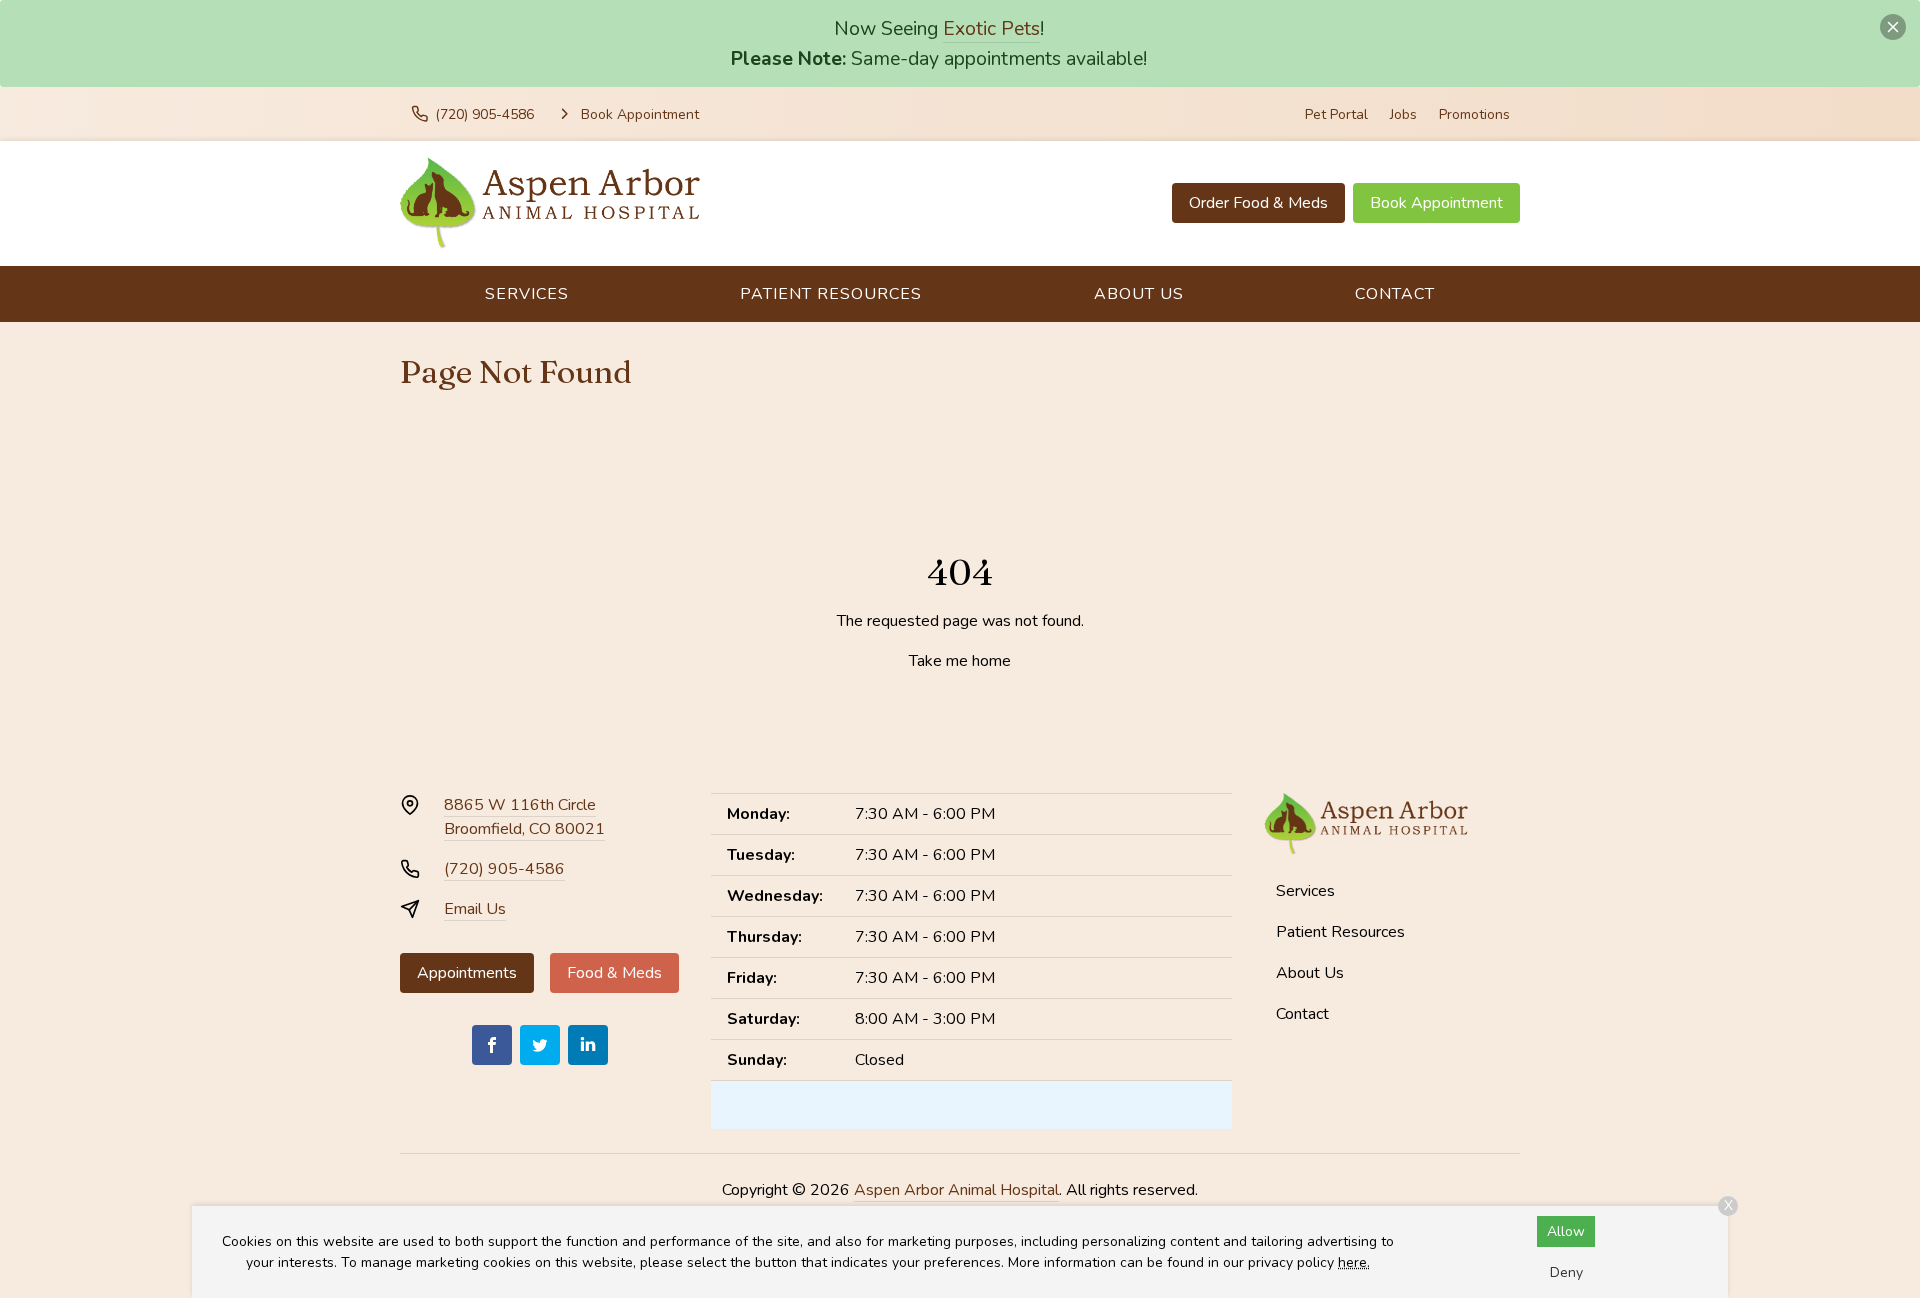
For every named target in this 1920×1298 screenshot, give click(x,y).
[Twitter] (540, 1045)
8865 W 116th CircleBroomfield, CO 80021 (524, 817)
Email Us (475, 909)
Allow (1566, 1231)
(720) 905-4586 (504, 869)
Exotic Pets (991, 28)
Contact (1395, 294)
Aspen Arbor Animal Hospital (956, 1190)
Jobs (1403, 114)
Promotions (1474, 114)
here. (1354, 1262)
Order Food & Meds (1258, 203)
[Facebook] (492, 1045)
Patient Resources (831, 294)
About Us (1139, 294)
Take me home (960, 661)
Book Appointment (1436, 203)
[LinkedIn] (588, 1045)
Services (527, 294)
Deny (1566, 1272)
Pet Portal (1336, 114)
